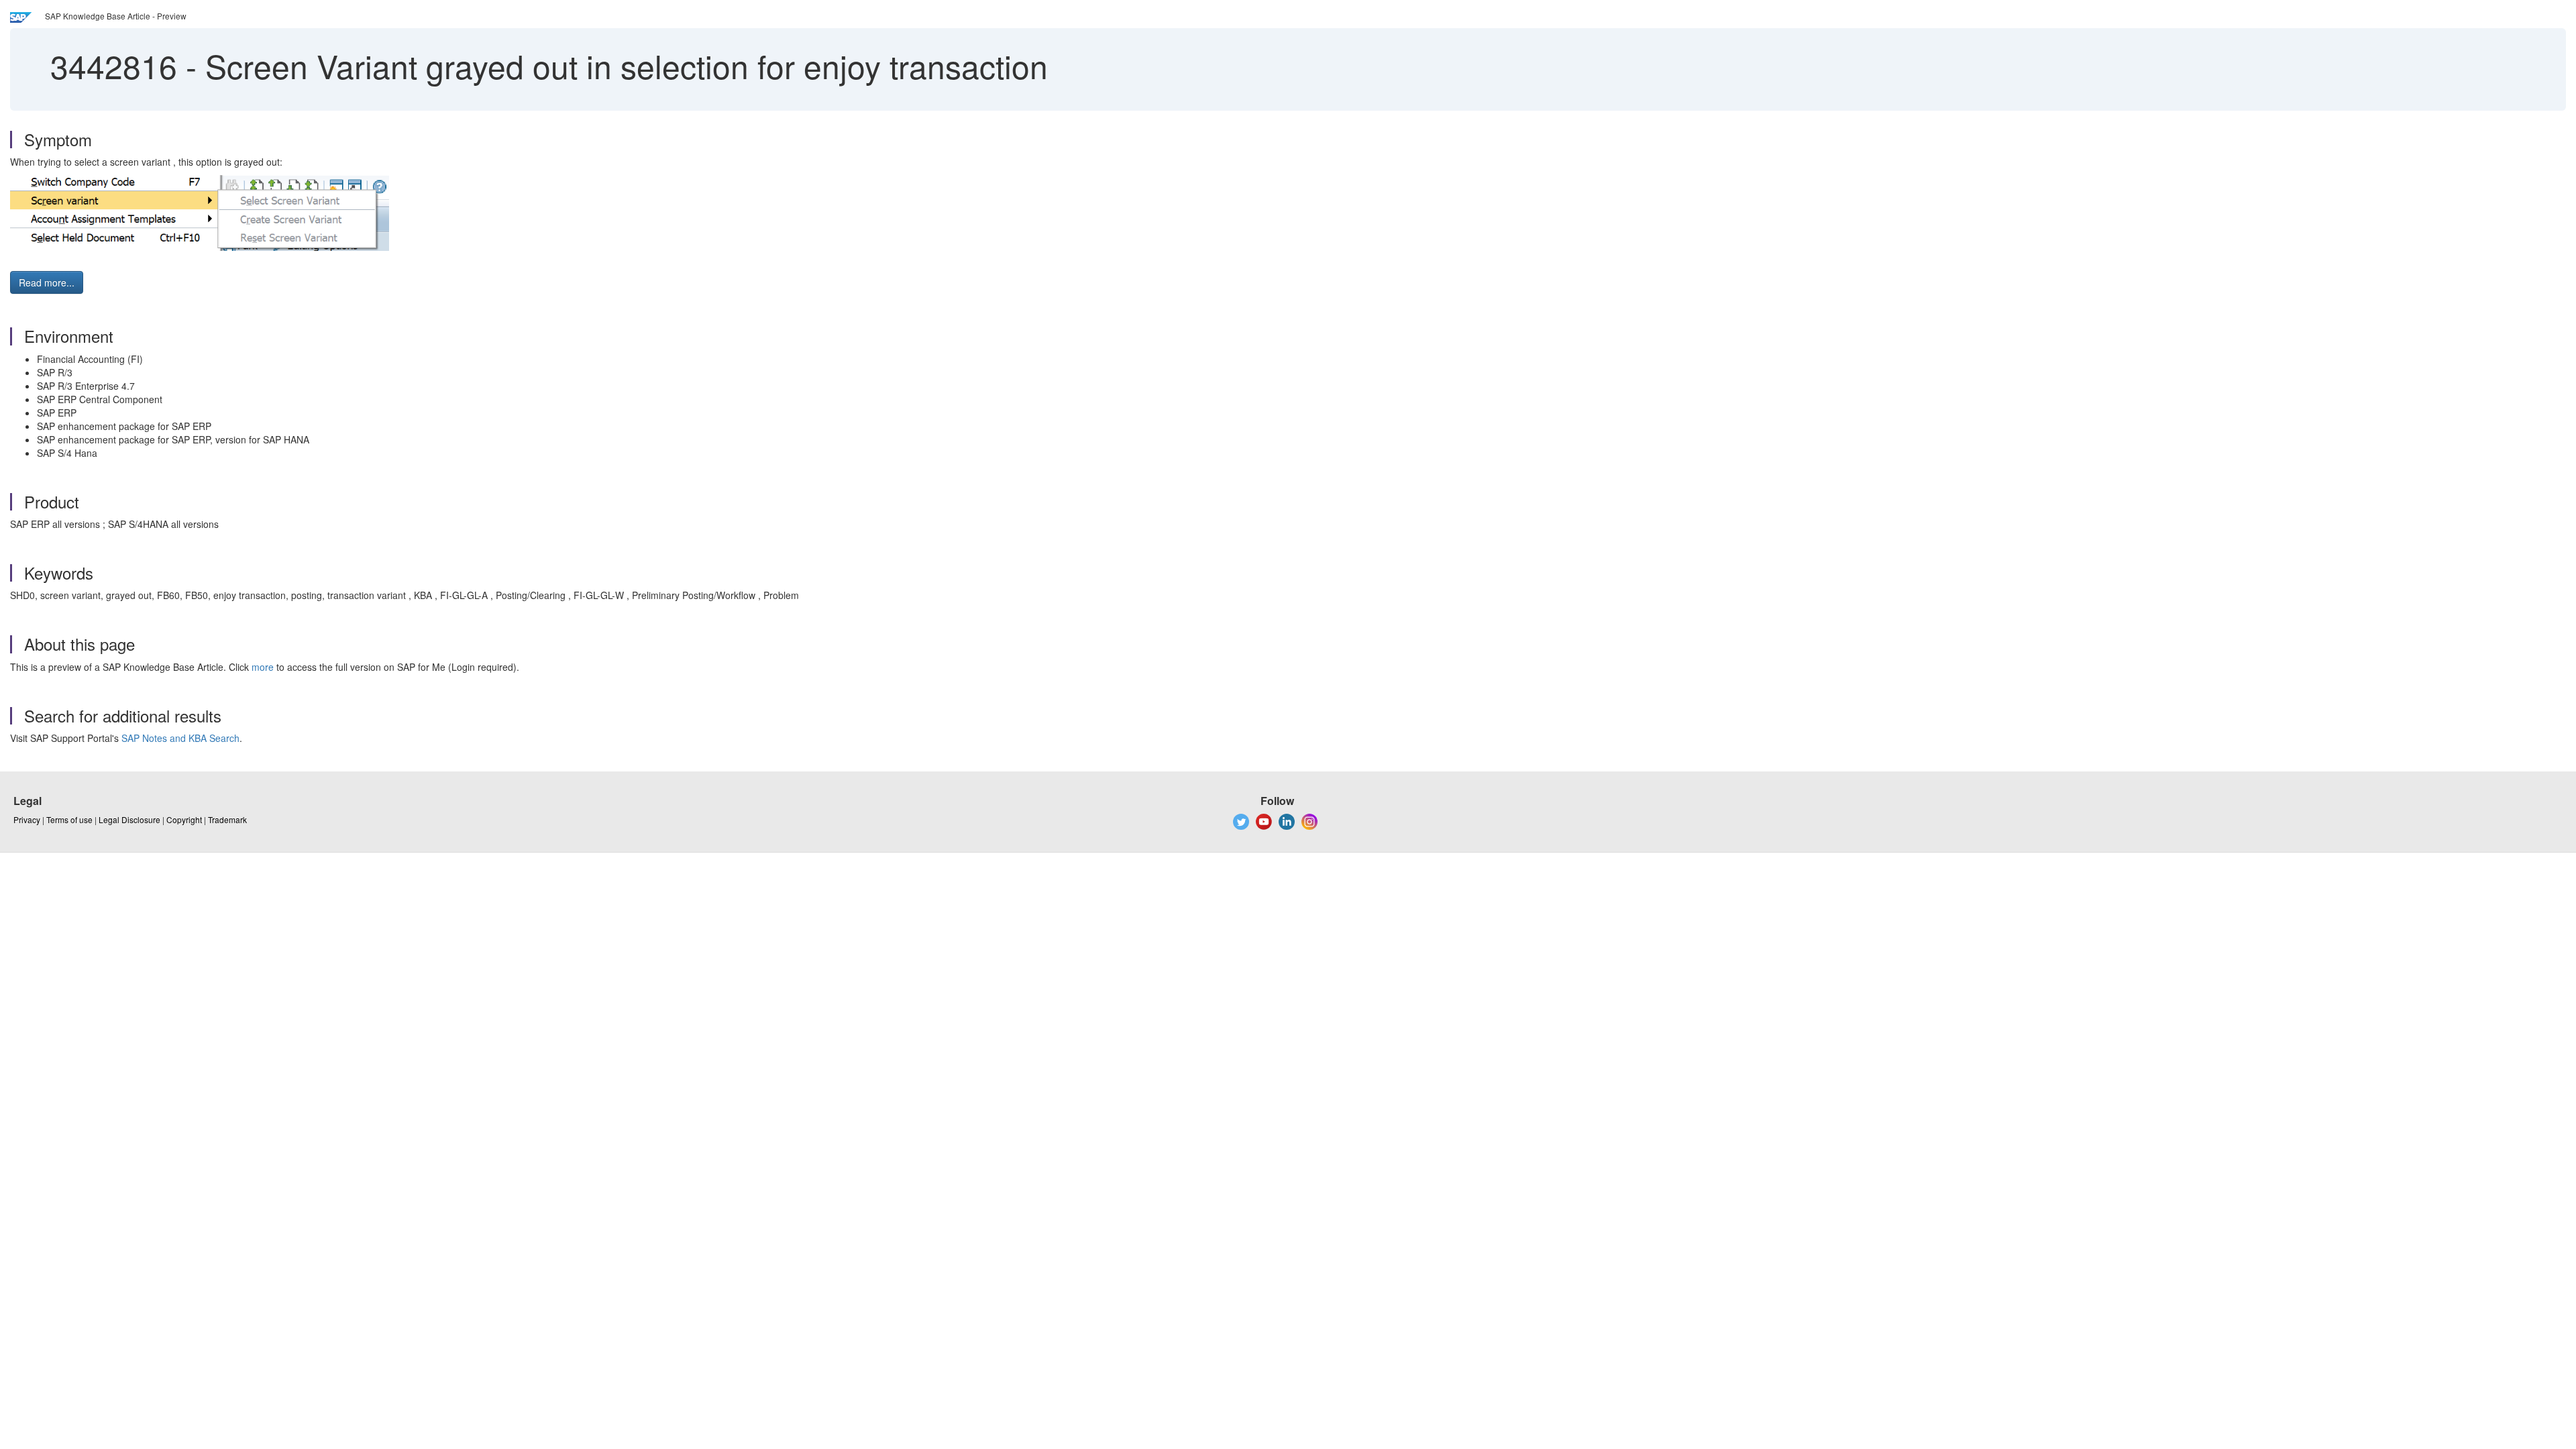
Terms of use (69, 819)
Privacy (27, 819)
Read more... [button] (47, 282)
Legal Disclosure (129, 819)
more (263, 667)
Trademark (227, 819)
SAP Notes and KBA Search (180, 738)
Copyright (184, 819)
